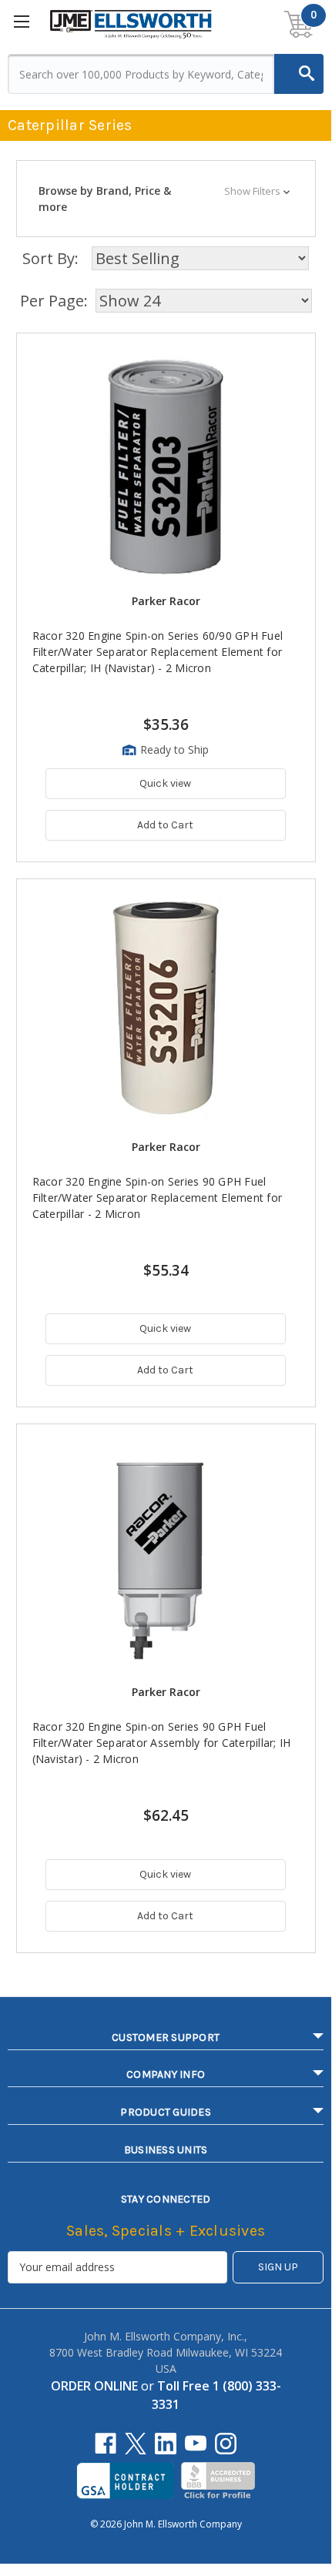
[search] (299, 74)
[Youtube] (196, 2444)
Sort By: (50, 258)
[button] (166, 199)
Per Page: (54, 301)
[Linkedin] (166, 2444)
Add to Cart (165, 825)
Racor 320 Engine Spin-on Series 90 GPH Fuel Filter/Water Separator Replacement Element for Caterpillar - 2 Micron (158, 1198)
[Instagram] (226, 2444)
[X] (136, 2444)
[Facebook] (106, 2444)
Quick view (165, 783)
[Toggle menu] (22, 23)
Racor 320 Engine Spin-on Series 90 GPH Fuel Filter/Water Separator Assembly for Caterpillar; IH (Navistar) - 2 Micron (162, 1743)
